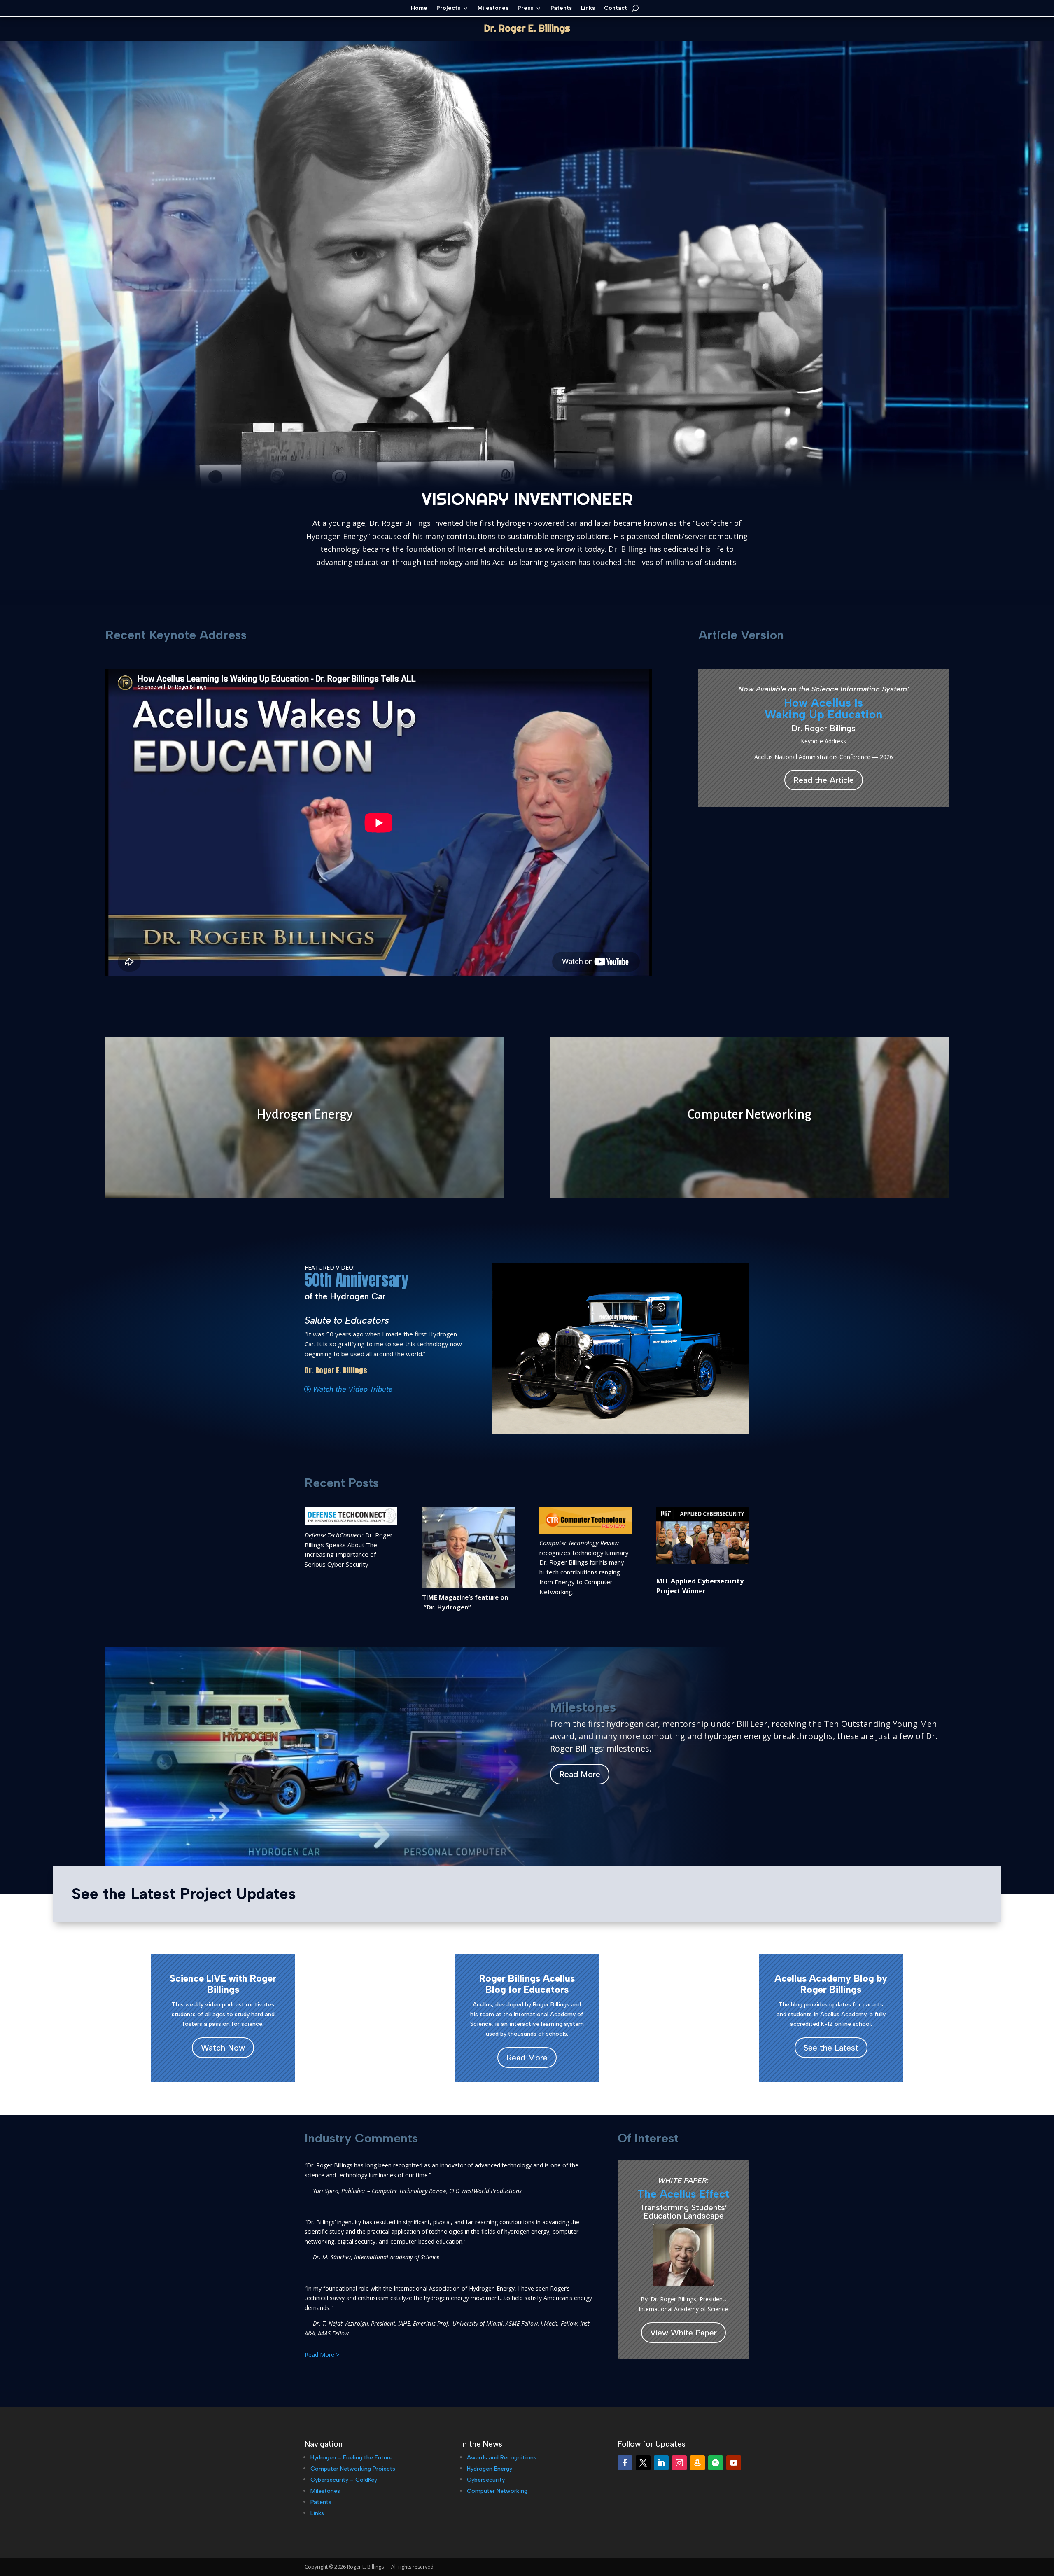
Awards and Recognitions (502, 2458)
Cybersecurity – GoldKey (344, 2480)
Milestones (493, 8)
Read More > (322, 2355)
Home (419, 8)
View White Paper (683, 2333)
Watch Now (223, 2048)
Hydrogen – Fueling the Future (351, 2458)
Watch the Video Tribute (353, 1389)
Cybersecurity (486, 2480)
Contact (616, 8)
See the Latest (831, 2048)
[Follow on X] (643, 2463)
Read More (580, 1774)
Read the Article (824, 780)
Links (588, 8)
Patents (561, 8)
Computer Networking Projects (353, 2469)
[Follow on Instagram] (679, 2463)
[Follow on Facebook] (625, 2463)
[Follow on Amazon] (697, 2463)
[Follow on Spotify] (716, 2463)
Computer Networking (497, 2491)
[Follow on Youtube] (734, 2463)
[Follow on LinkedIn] (661, 2463)
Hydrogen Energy (490, 2469)
